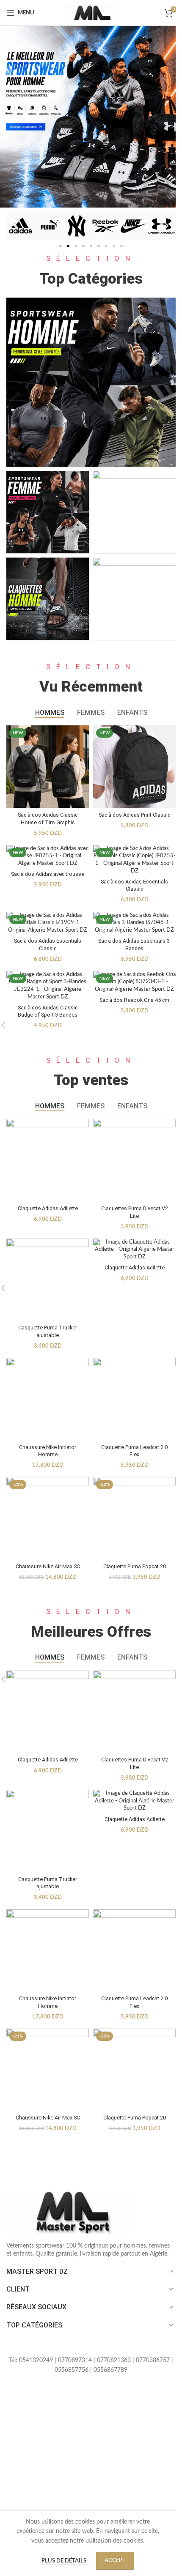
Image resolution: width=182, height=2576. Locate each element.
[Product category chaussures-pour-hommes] (134, 599)
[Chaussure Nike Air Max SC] (48, 1518)
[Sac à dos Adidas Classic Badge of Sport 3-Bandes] (48, 986)
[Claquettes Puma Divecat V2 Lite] (134, 1160)
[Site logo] (91, 13)
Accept (115, 2561)
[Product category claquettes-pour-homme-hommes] (48, 599)
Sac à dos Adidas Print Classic (134, 815)
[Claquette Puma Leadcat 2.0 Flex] (134, 1399)
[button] (16, 226)
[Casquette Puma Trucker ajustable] (48, 1280)
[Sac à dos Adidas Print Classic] (134, 767)
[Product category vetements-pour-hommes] (91, 382)
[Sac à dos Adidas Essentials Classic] (134, 860)
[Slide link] (91, 117)
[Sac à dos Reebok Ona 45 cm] (134, 982)
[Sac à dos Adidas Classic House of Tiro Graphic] (48, 767)
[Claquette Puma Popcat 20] (134, 1518)
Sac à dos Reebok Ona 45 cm (134, 1000)
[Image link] (70, 2212)
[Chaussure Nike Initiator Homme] (48, 1399)
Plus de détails (65, 2561)
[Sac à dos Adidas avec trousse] (48, 856)
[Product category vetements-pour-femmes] (48, 512)
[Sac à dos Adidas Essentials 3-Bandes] (134, 923)
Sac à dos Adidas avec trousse (48, 874)
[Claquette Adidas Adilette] (48, 1160)
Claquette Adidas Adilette (48, 1208)
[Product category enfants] (134, 512)
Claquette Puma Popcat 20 (135, 1566)
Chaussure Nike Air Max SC (48, 1566)
